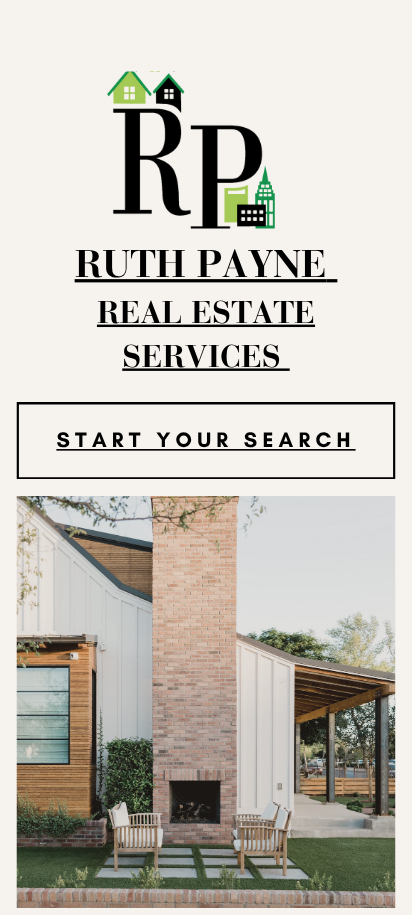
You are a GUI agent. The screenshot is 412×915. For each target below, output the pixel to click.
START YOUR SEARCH (205, 440)
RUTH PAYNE (201, 267)
